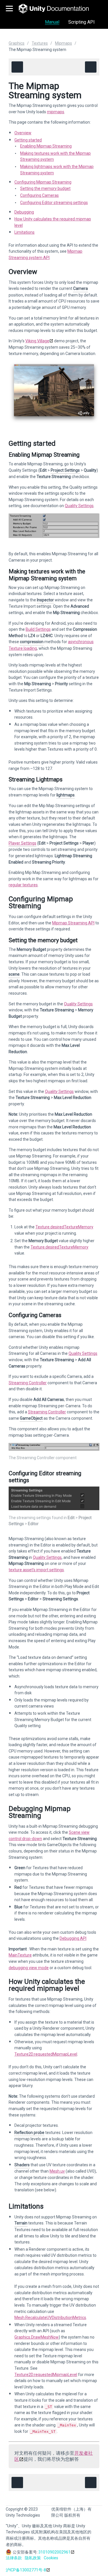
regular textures (23, 885)
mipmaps (56, 112)
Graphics (17, 43)
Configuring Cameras (39, 195)
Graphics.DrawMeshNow (37, 2337)
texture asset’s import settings (36, 1570)
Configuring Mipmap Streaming (43, 182)
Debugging (24, 212)
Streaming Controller (28, 1383)
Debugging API (73, 1938)
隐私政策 (33, 2558)
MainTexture (20, 1955)
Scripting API (82, 22)
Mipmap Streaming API (73, 923)
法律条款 (14, 2558)
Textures (40, 43)
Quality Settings (79, 506)
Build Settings (38, 629)
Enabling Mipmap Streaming (46, 146)
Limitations (24, 232)
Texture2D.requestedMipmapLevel (46, 2054)
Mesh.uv (57, 2171)
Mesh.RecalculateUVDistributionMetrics (50, 2318)
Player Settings (22, 843)
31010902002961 (54, 2552)
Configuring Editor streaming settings (54, 203)
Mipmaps (64, 43)
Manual (52, 22)
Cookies (51, 2558)
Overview (23, 133)
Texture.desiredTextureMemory (64, 1227)
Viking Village (37, 341)
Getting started (28, 140)
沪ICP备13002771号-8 (26, 2570)
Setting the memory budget (45, 188)
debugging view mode (29, 1968)
